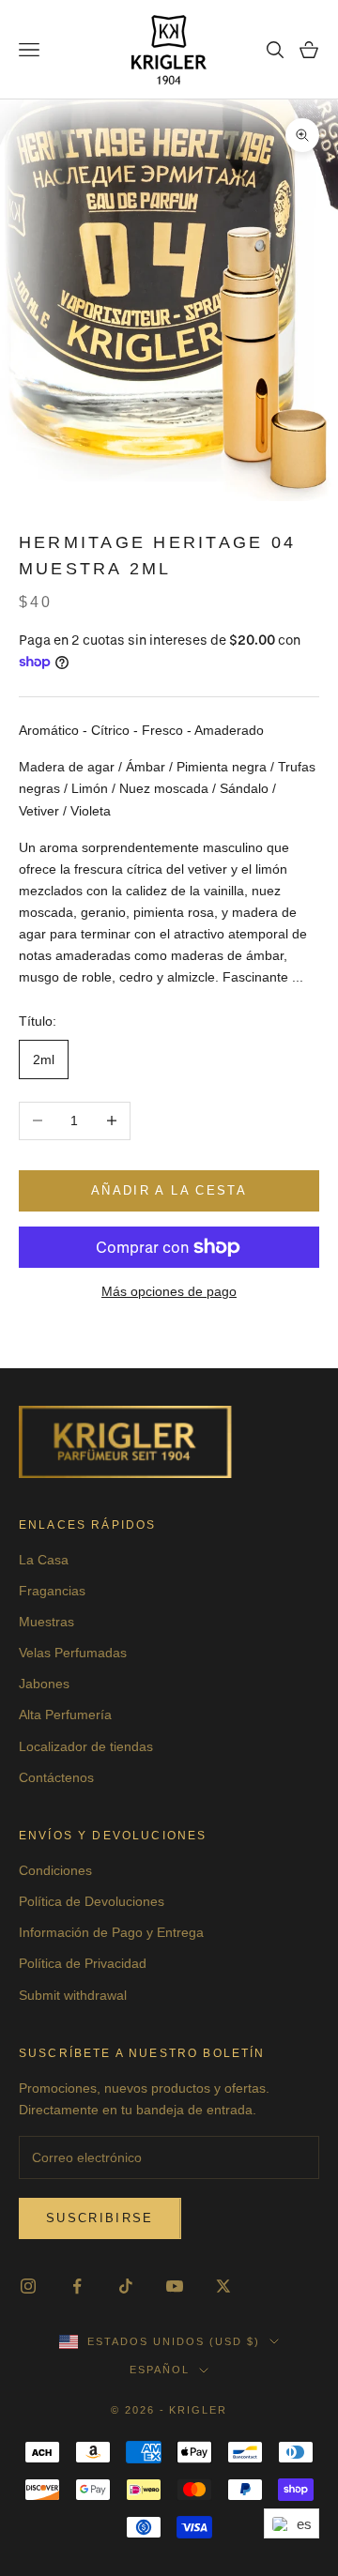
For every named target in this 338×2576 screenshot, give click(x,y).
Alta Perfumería (65, 1715)
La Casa (44, 1560)
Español (160, 2370)
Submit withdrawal (73, 1995)
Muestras (46, 1622)
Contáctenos (56, 1777)
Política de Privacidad (83, 1963)
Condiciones (55, 1870)
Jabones (44, 1684)
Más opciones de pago (169, 1291)
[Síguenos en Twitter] (223, 2286)
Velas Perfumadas (73, 1653)
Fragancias (52, 1591)
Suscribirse (100, 2218)
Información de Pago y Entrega (111, 1932)
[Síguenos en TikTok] (126, 2286)
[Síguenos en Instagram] (28, 2286)
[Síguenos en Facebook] (77, 2286)
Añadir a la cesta (169, 1190)
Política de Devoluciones (92, 1901)
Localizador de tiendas (86, 1746)
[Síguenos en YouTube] (175, 2286)
